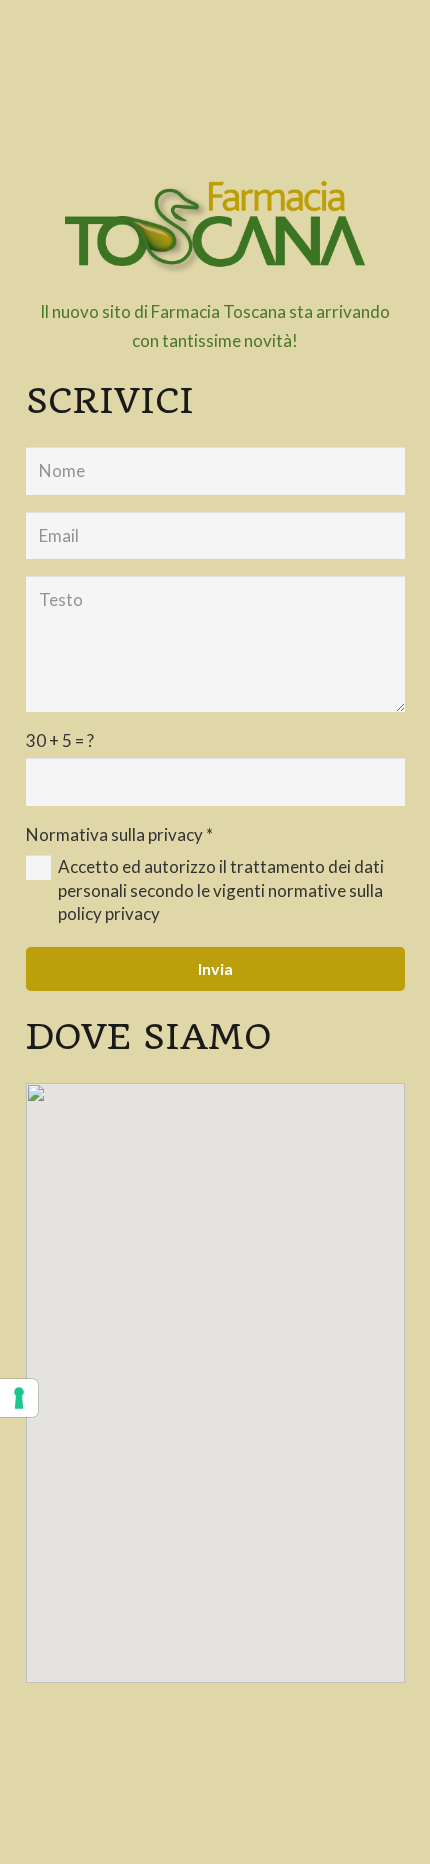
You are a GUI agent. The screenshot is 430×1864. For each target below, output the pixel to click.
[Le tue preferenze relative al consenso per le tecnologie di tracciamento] (19, 1398)
